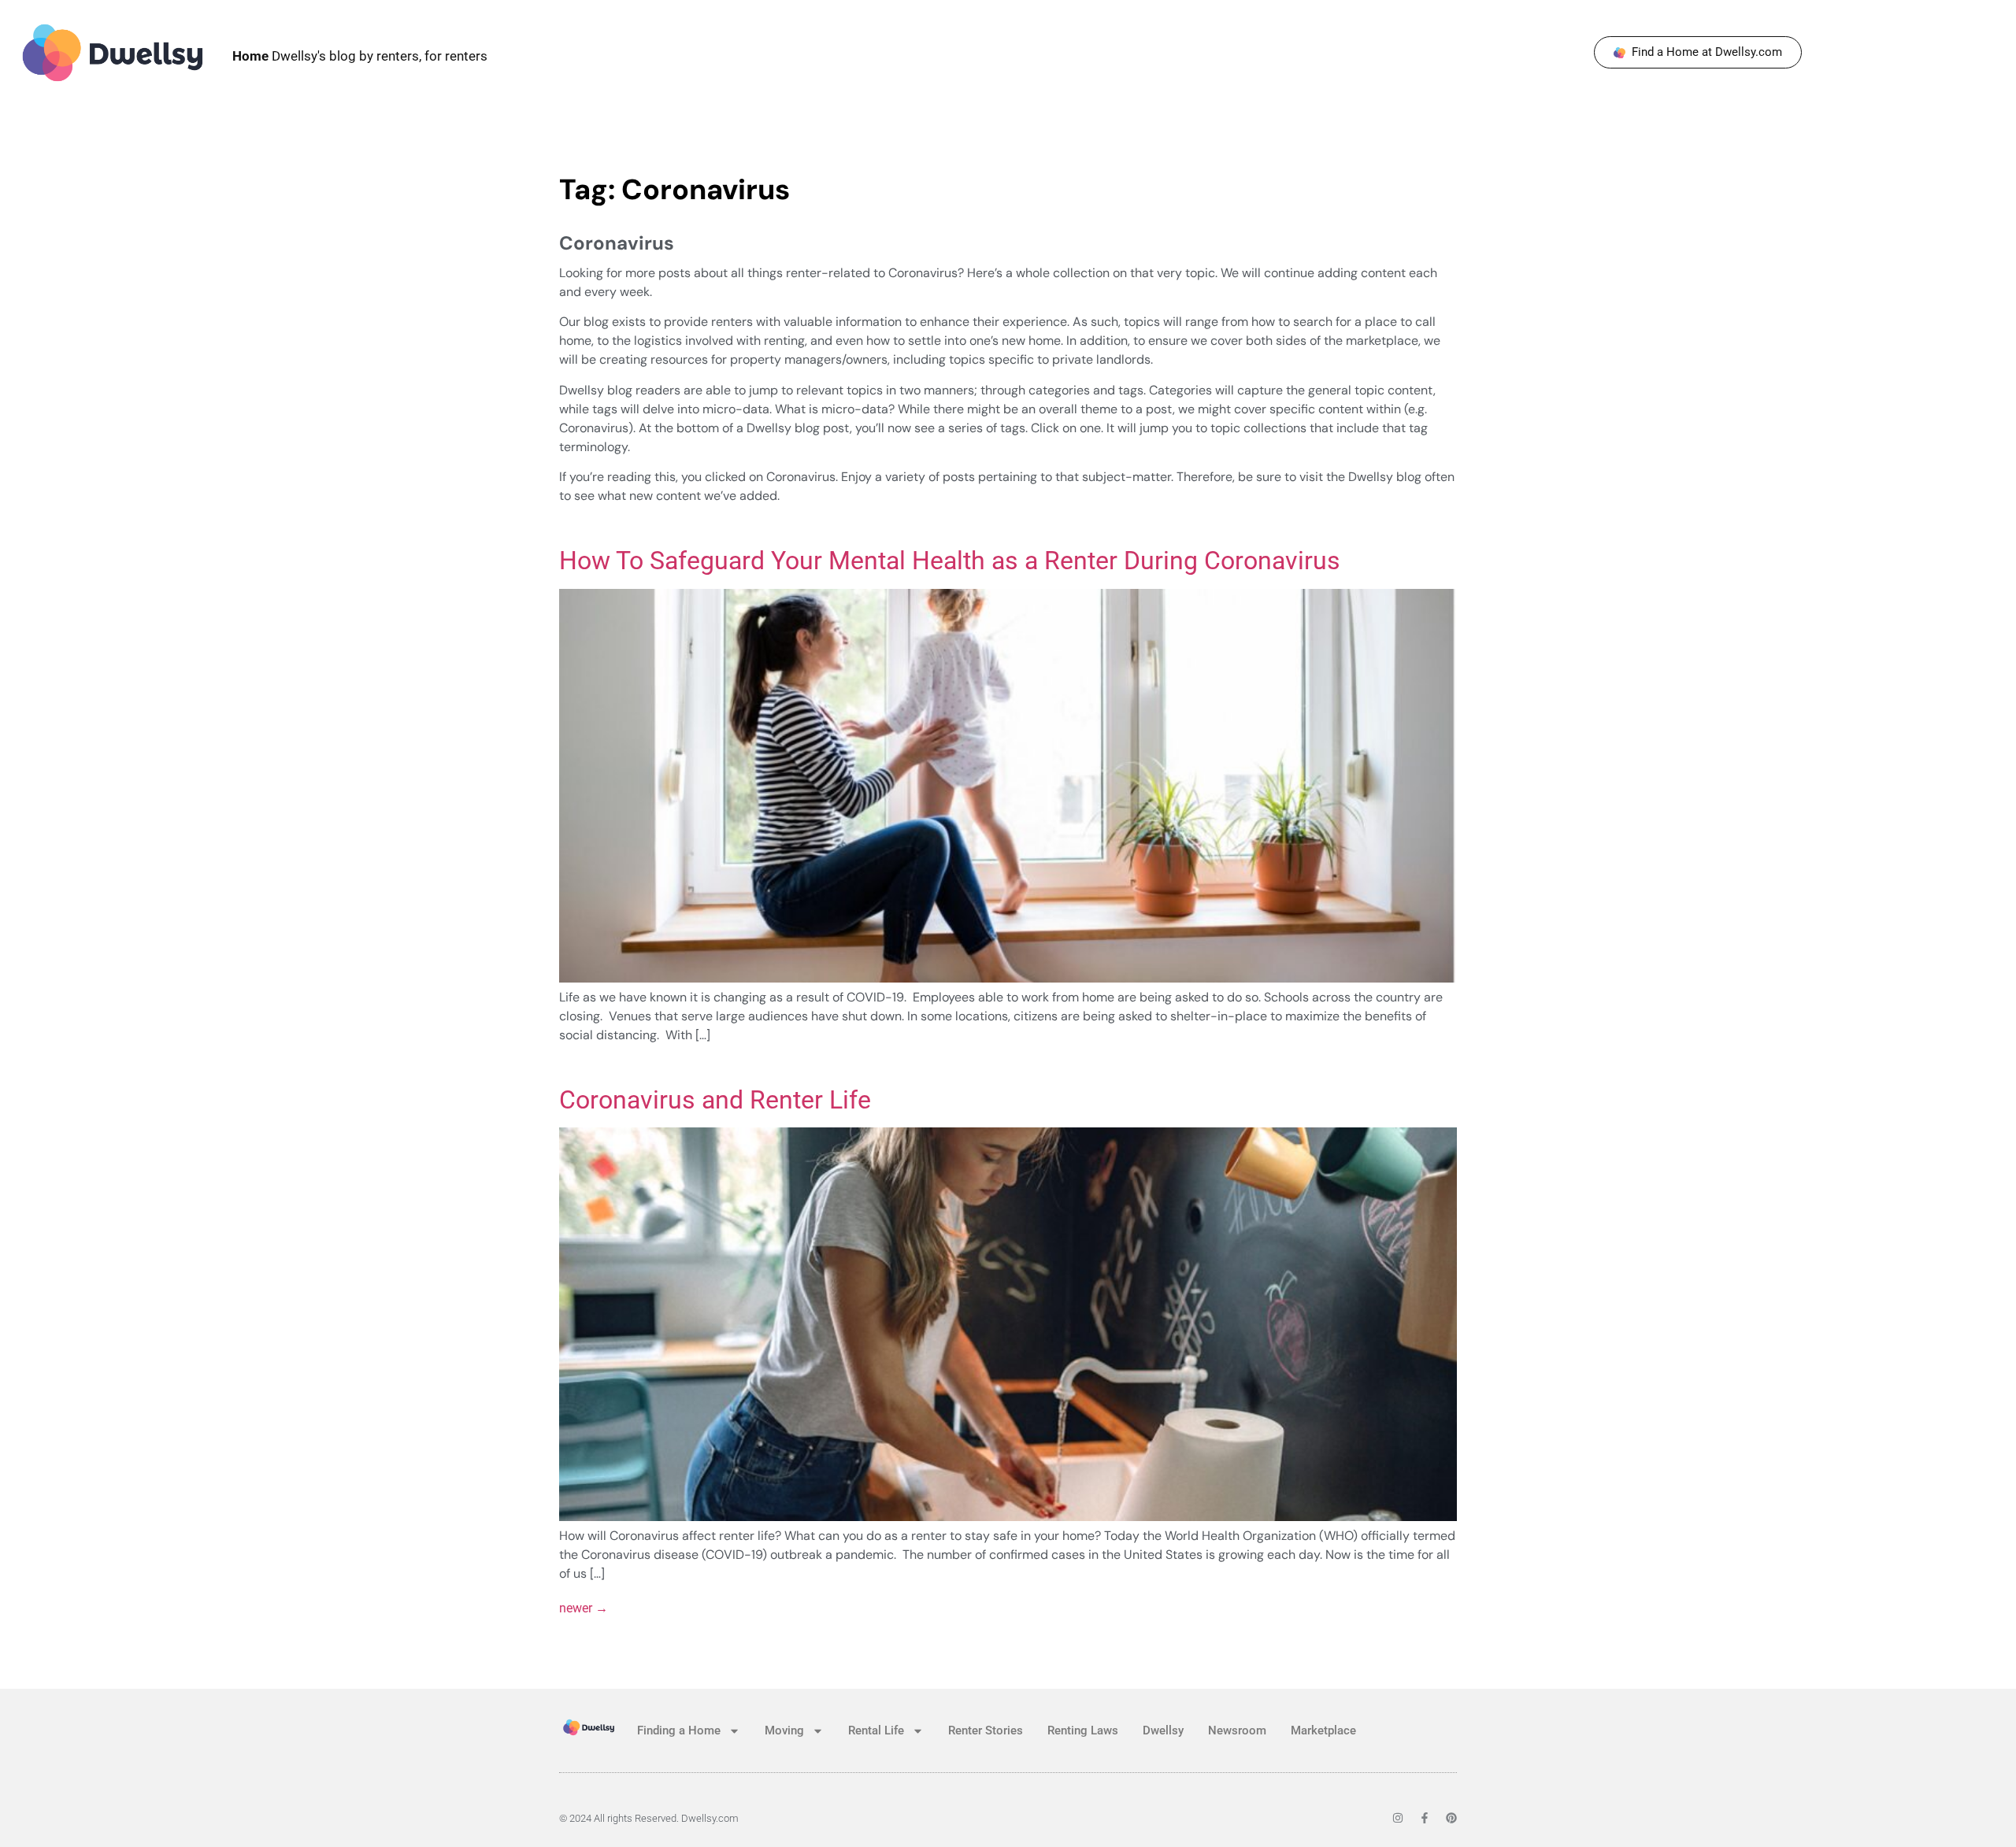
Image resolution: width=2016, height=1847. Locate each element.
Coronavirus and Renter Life (715, 1100)
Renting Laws (1083, 1730)
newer (584, 1608)
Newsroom (1237, 1730)
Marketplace (1323, 1730)
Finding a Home (679, 1730)
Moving (784, 1730)
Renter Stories (986, 1730)
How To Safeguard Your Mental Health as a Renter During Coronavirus (950, 561)
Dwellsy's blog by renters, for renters (360, 56)
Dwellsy (1163, 1730)
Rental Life (876, 1730)
